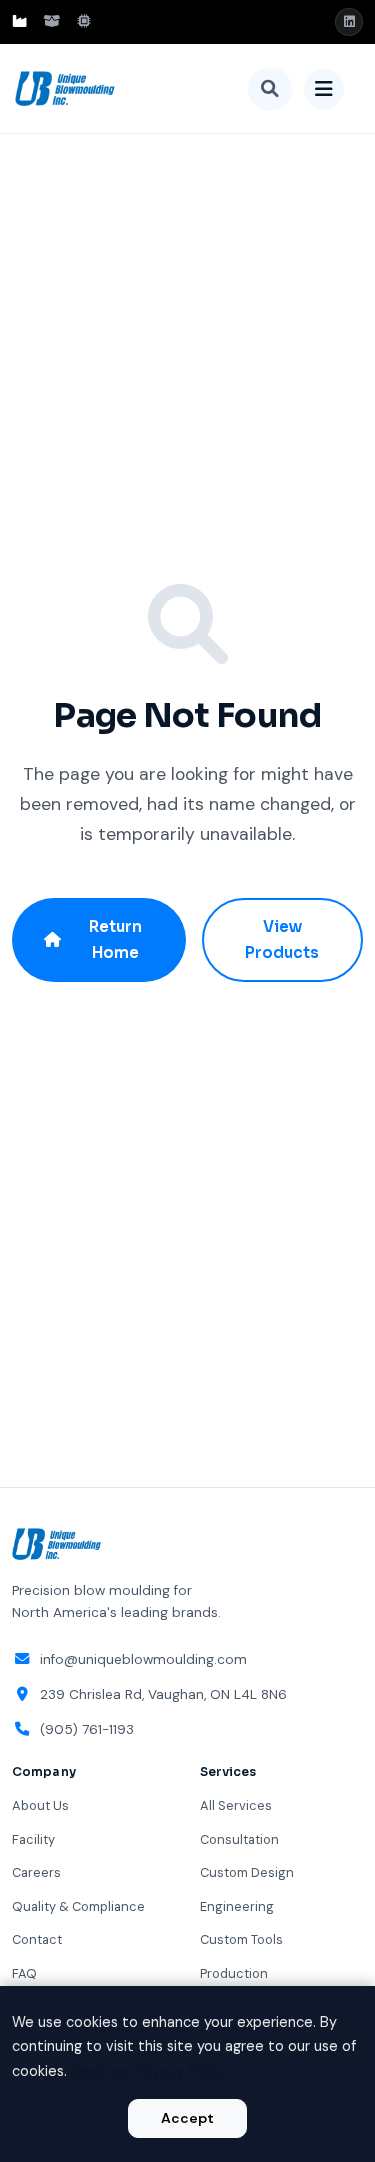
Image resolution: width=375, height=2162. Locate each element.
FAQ (24, 1973)
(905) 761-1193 (87, 1729)
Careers (36, 1872)
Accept (187, 2118)
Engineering (237, 1906)
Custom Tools (241, 1939)
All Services (236, 1805)
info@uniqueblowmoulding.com (143, 1659)
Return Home (115, 939)
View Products (282, 939)
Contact (37, 1939)
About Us (40, 1805)
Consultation (239, 1839)
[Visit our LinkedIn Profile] (349, 22)
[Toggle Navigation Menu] (324, 89)
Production (234, 1973)
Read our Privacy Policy (149, 2071)
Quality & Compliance (78, 1906)
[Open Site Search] (270, 89)
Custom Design (247, 1872)
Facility (33, 1839)
